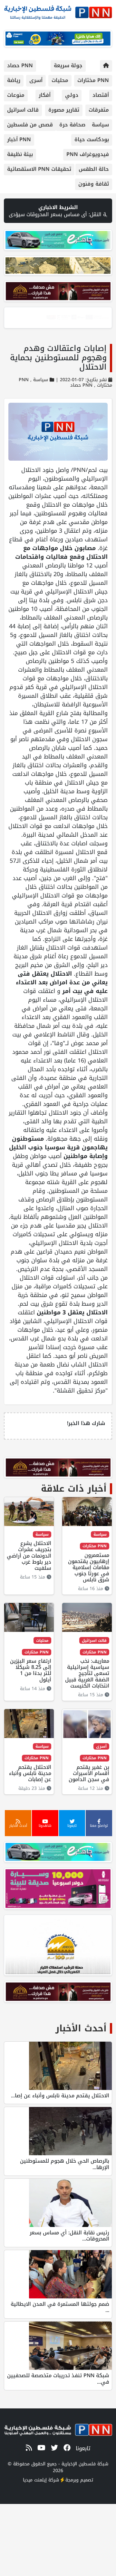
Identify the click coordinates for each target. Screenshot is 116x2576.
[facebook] (66, 2448)
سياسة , (38, 380)
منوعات (16, 95)
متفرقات (99, 110)
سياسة (100, 125)
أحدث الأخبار (81, 2028)
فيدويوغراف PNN (88, 154)
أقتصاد (101, 95)
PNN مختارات (93, 80)
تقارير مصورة (64, 110)
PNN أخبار (19, 139)
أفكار (45, 95)
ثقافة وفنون (94, 184)
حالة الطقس (94, 169)
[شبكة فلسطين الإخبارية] (58, 11)
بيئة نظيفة (20, 154)
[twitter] (53, 2448)
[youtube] (40, 2448)
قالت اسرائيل (23, 110)
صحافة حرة (72, 125)
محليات (60, 80)
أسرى (36, 80)
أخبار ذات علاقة (74, 1489)
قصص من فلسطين (30, 125)
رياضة (14, 80)
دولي (72, 95)
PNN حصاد (20, 65)
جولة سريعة (68, 65)
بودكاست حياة (92, 139)
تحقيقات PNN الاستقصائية (39, 169)
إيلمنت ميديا (35, 2480)
